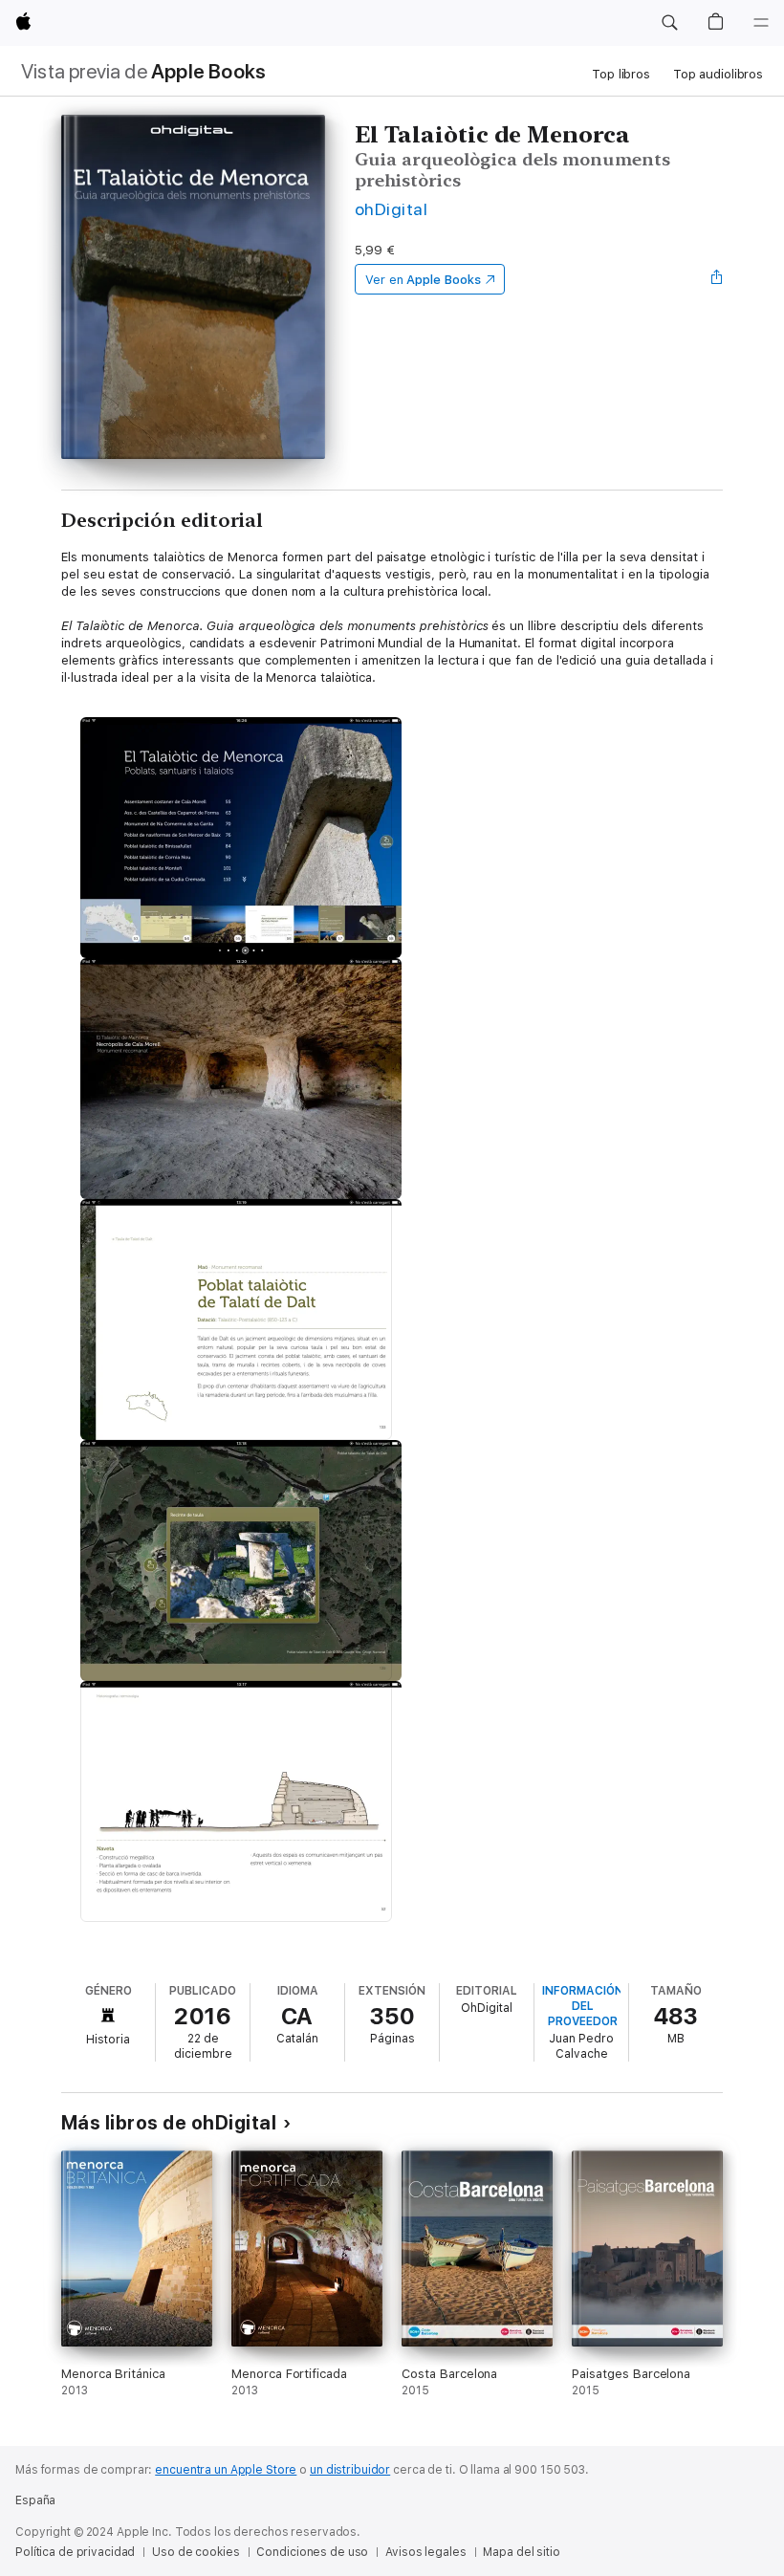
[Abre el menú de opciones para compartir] (717, 279)
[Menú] (761, 23)
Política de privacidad (75, 2552)
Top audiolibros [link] (718, 74)
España (35, 2500)
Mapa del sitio (521, 2552)
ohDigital (391, 209)
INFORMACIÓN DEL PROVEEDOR (583, 2006)
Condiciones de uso (312, 2552)
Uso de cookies (196, 2552)
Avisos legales (425, 2552)
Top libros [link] (621, 74)
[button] (669, 23)
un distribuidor (350, 2470)
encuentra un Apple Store (226, 2470)
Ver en (423, 280)
